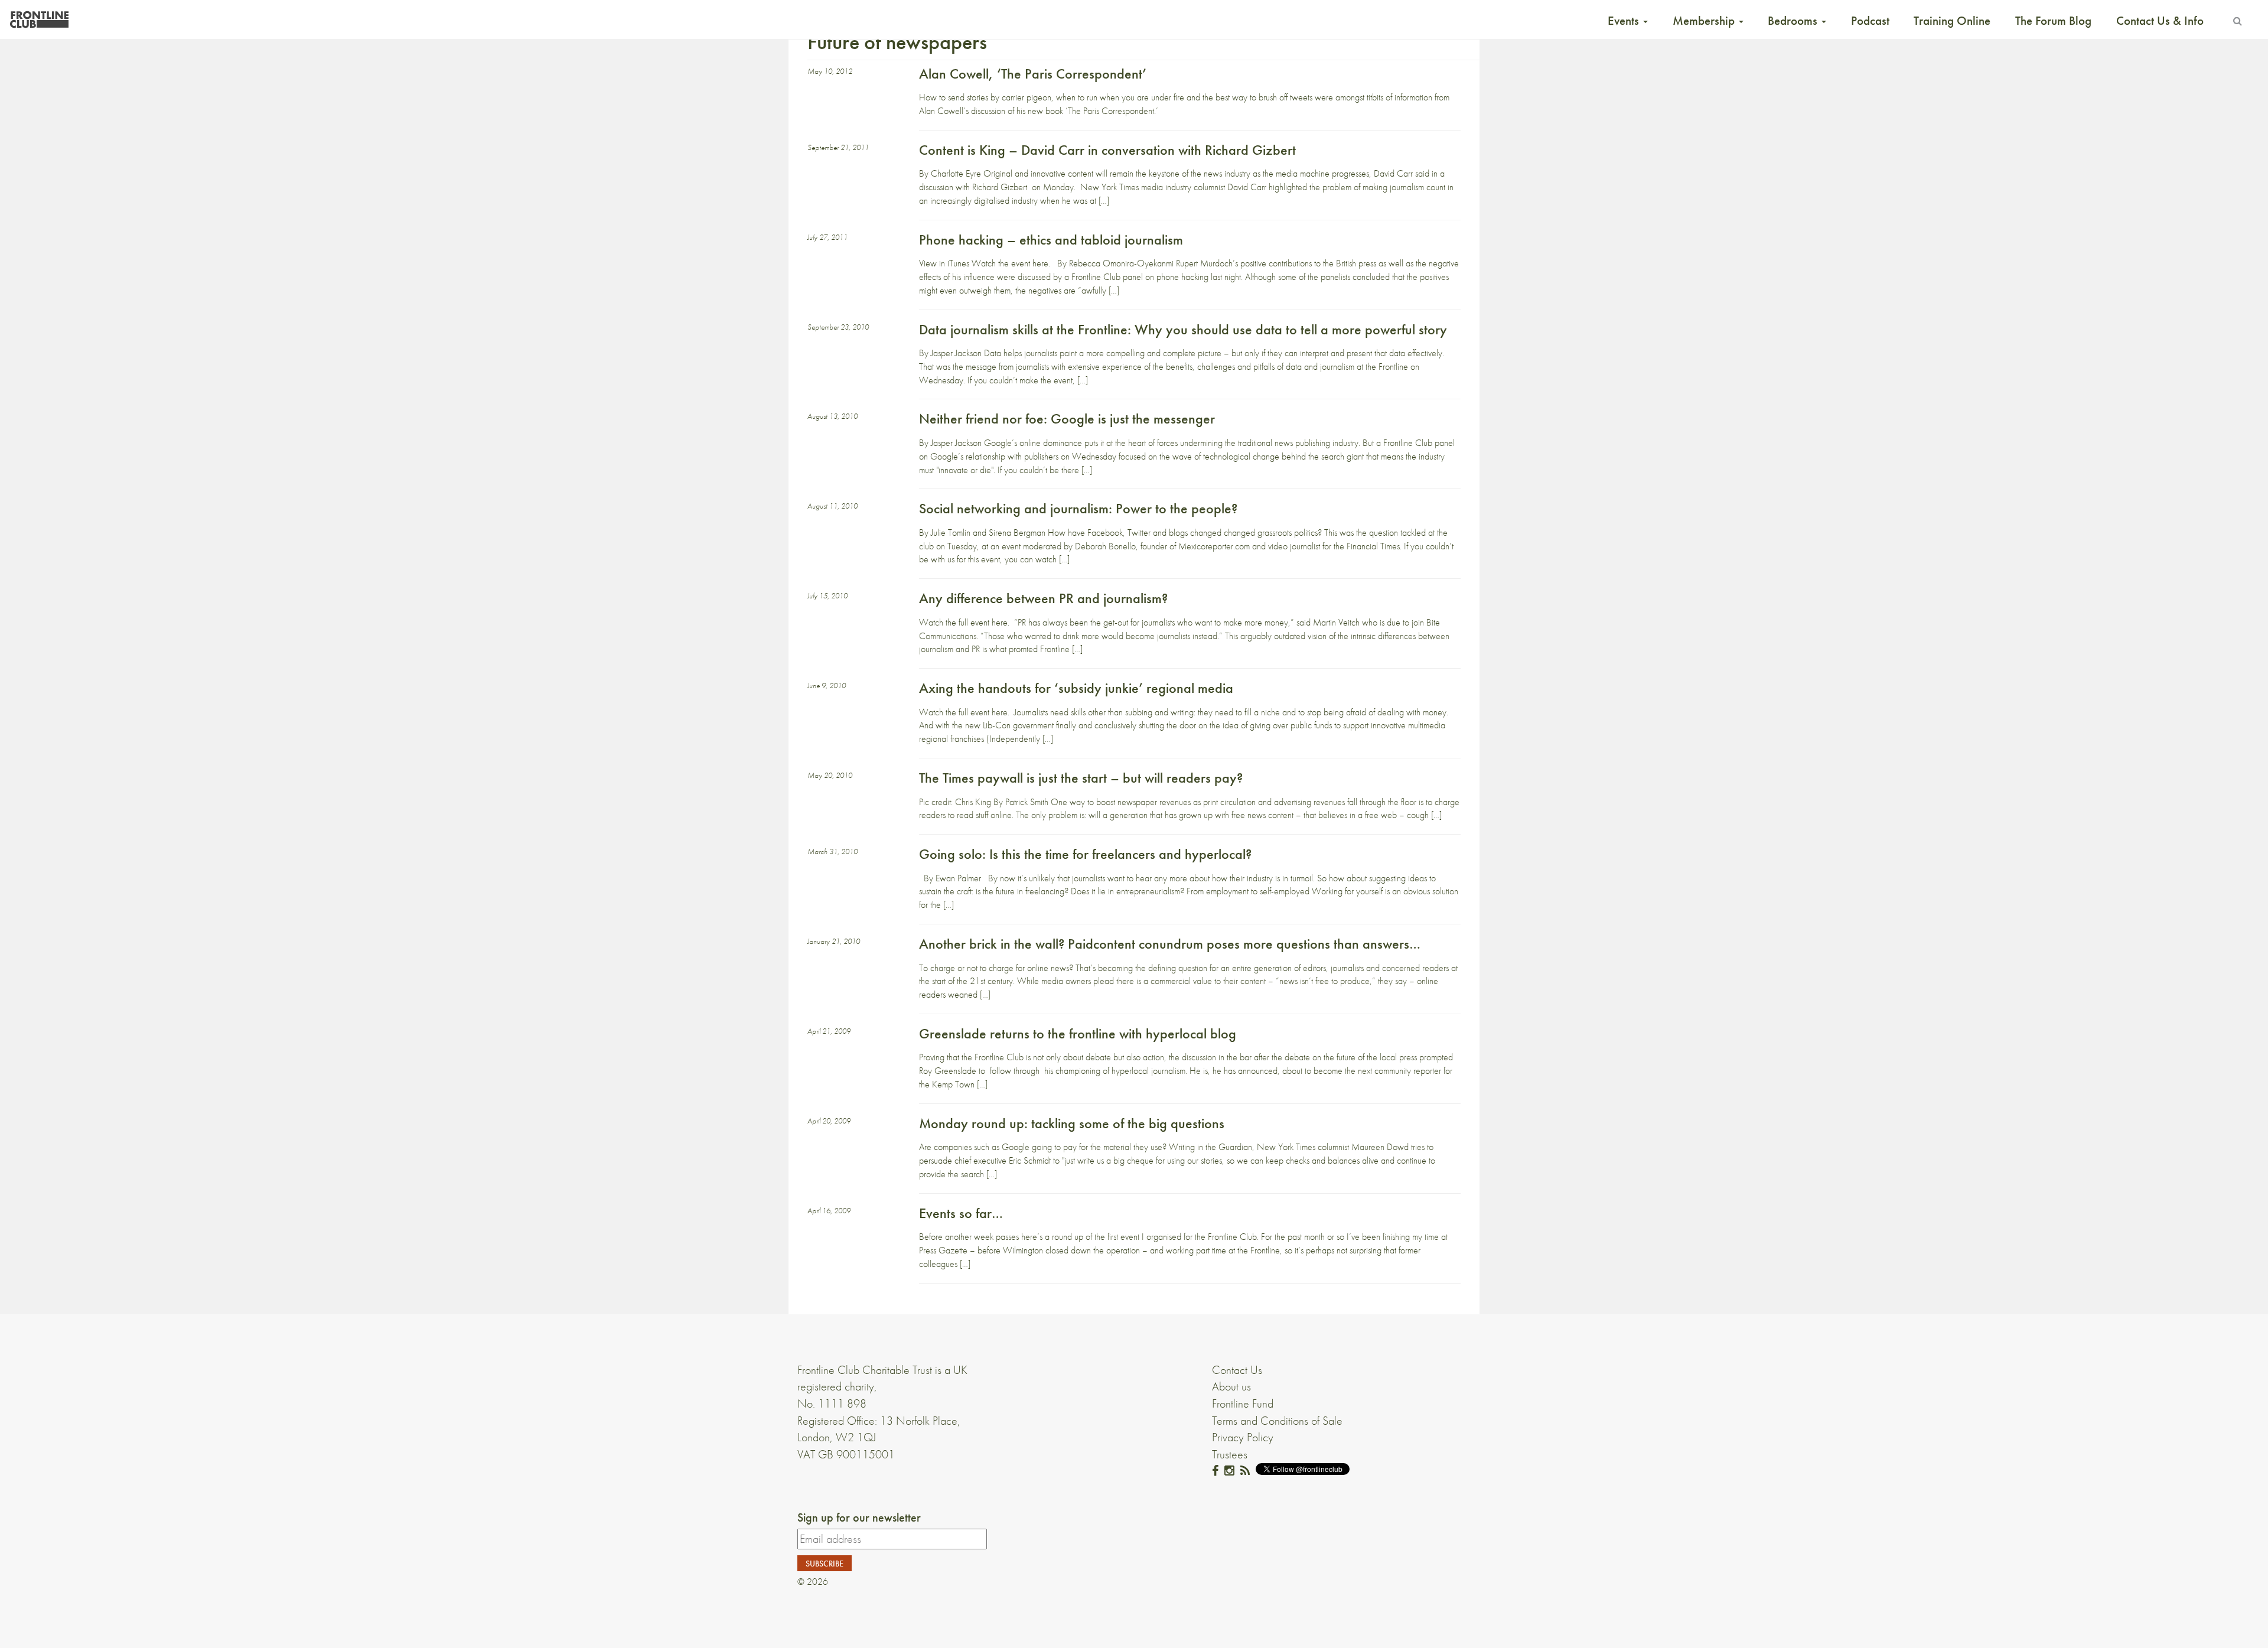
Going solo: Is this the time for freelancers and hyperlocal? (1085, 854)
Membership (1705, 21)
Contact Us (1237, 1370)
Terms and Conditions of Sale (1277, 1421)
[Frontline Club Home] (39, 16)
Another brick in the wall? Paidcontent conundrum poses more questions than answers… (1170, 944)
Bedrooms (1794, 21)
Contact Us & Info (2160, 21)
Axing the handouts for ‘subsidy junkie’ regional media (1076, 688)
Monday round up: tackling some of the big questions (1072, 1123)
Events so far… (961, 1213)
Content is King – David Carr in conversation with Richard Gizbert (1107, 150)
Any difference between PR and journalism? (1043, 598)
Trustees (1230, 1454)
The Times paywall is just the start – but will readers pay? (1081, 778)
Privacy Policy (1243, 1437)
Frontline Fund (1243, 1403)
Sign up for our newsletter (859, 1517)
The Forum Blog (2053, 21)
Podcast (1870, 21)
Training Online (1952, 21)
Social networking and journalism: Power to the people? (1078, 508)
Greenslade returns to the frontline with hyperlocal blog (1078, 1033)
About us (1231, 1386)
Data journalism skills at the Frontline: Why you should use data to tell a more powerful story (1183, 329)
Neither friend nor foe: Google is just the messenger (1067, 418)
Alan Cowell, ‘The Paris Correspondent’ (1033, 74)
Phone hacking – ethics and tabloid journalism (1051, 240)
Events (1625, 21)
